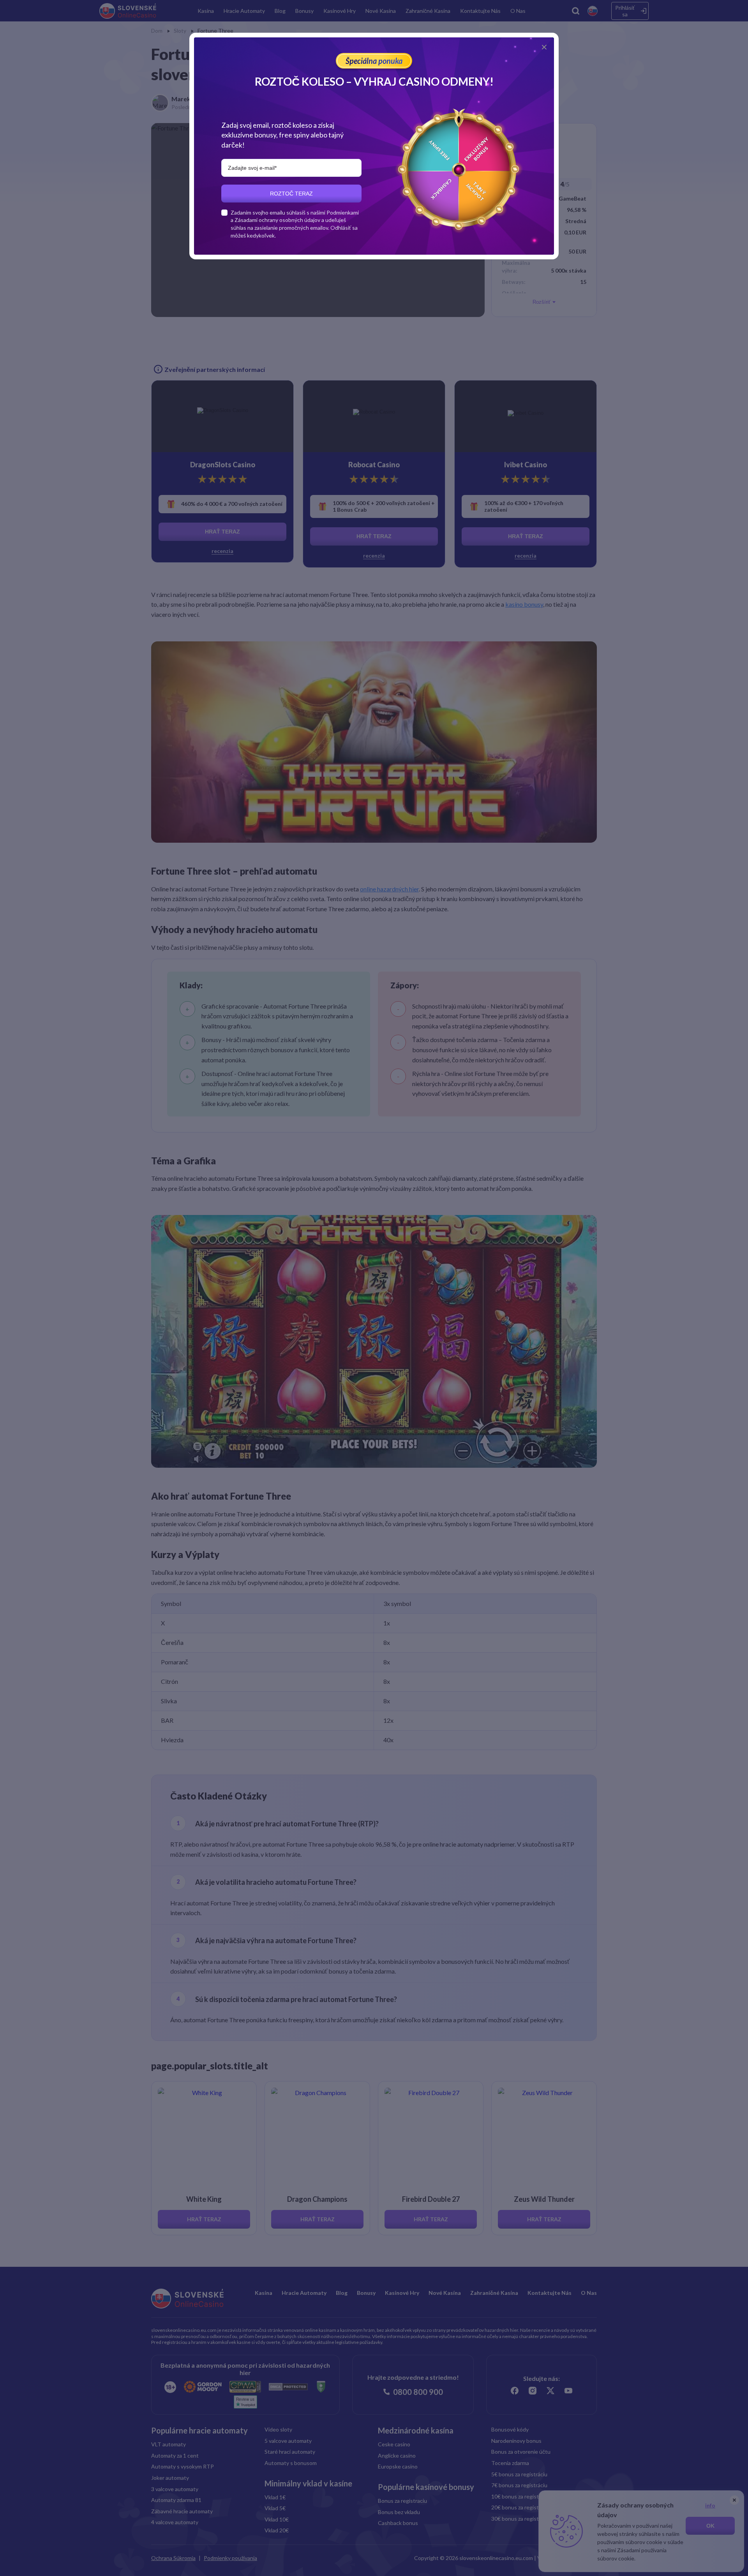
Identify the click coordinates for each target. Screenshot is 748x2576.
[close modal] (544, 47)
